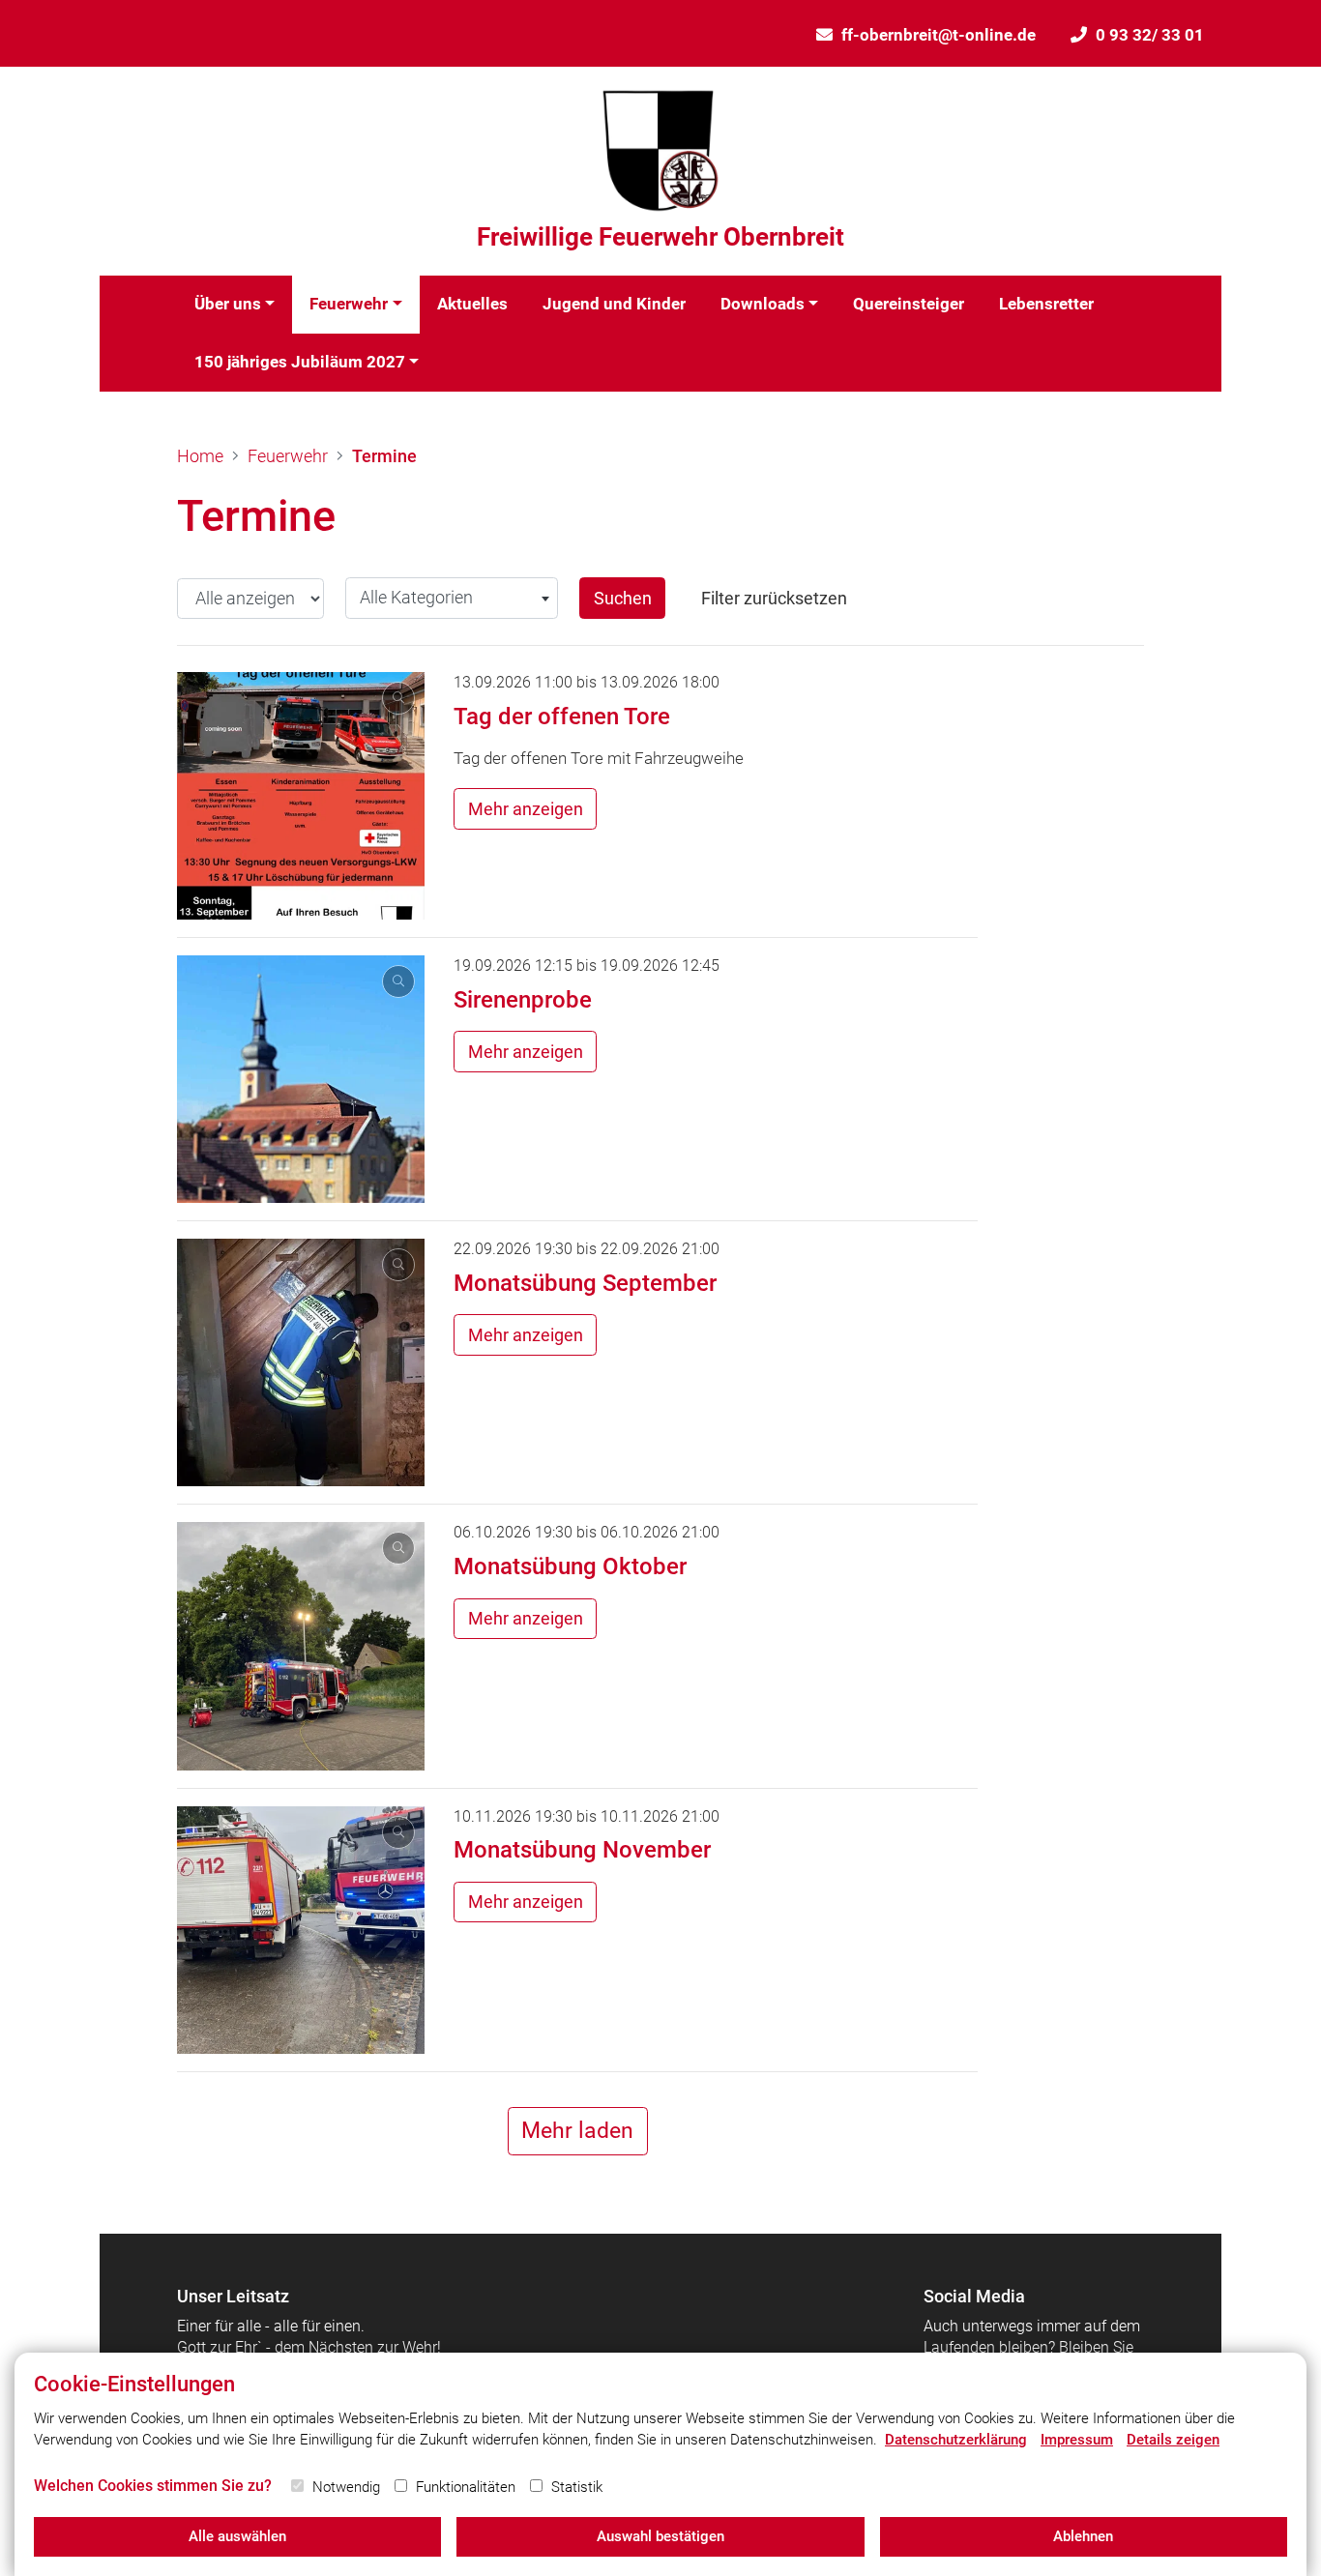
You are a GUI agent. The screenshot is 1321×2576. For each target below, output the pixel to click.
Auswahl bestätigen (660, 2536)
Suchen (623, 598)
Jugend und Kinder (614, 304)
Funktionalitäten (466, 2487)
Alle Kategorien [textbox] (416, 597)
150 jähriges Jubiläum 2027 (300, 362)
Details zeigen (1173, 2440)
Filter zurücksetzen (774, 598)
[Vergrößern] (301, 796)
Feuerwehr (349, 304)
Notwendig (346, 2487)
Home (200, 456)
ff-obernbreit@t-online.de (939, 35)
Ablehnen (1083, 2536)
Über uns (228, 304)
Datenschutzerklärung (956, 2440)
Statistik (577, 2487)
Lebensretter (1046, 304)
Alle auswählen (237, 2536)
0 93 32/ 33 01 (1150, 35)
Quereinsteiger (909, 304)
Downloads (763, 304)
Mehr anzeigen (526, 809)
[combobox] (452, 598)
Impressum (1077, 2440)
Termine (384, 456)
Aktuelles (472, 304)
